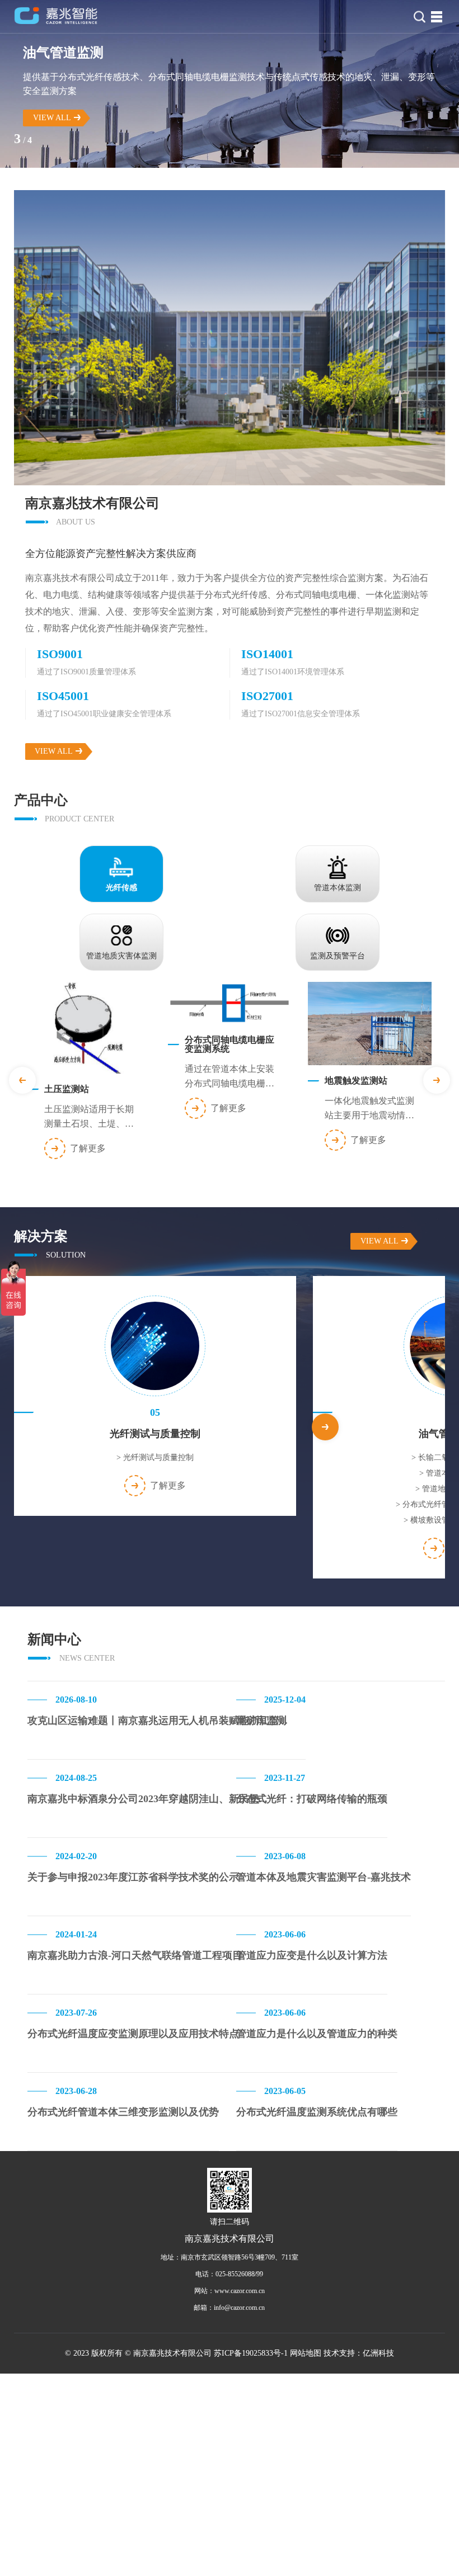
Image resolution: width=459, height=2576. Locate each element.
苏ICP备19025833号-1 (251, 2353)
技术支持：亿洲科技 (359, 2353)
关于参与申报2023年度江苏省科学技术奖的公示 (133, 1877)
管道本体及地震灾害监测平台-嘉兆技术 (324, 1877)
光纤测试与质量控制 (155, 1457)
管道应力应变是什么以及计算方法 (312, 1955)
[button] (437, 1080)
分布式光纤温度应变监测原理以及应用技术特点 (133, 2034)
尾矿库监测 (261, 1721)
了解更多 (88, 1148)
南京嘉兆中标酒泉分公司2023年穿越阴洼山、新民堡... (147, 1799)
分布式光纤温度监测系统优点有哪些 (317, 2112)
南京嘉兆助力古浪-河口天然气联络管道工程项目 (135, 1955)
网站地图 (306, 2353)
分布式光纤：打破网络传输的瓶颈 (312, 1799)
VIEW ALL (52, 118)
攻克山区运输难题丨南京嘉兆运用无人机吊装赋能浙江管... (158, 1721)
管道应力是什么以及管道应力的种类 (317, 2034)
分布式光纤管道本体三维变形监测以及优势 (123, 2112)
